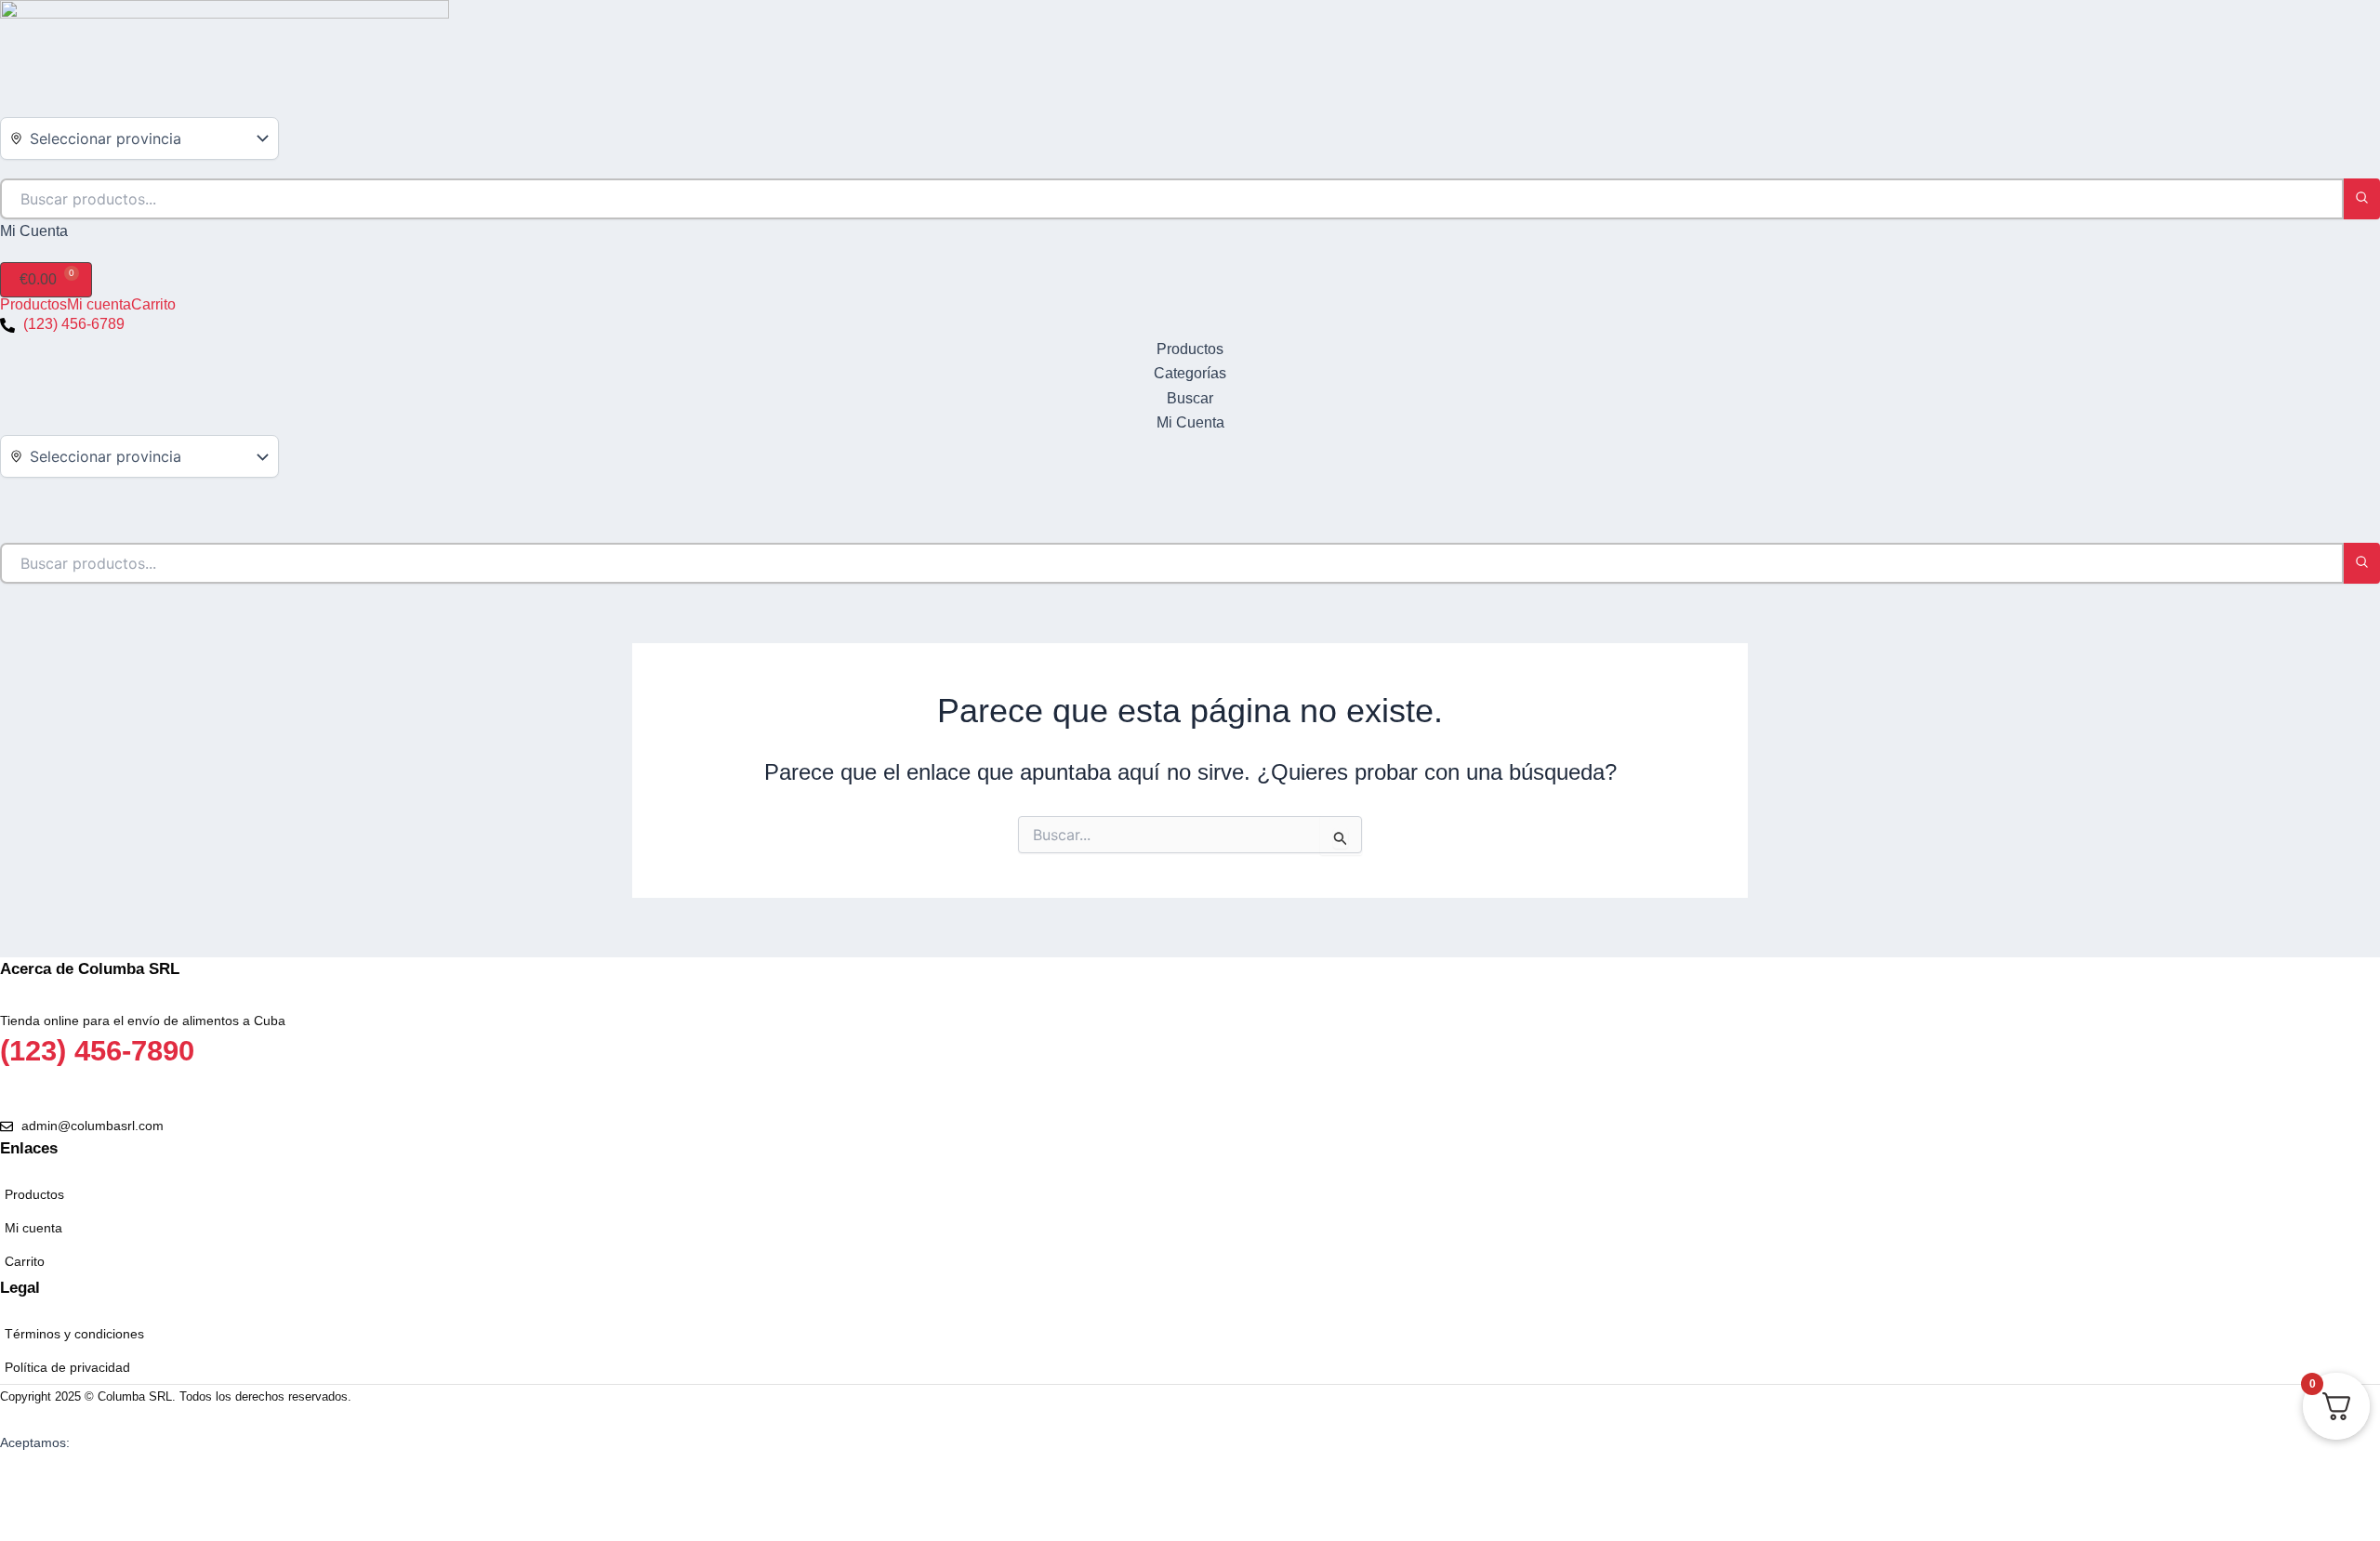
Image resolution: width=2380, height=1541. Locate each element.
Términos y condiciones (74, 1334)
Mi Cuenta (34, 231)
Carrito (153, 305)
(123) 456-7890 (97, 1051)
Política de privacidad (67, 1367)
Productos (33, 305)
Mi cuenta (99, 305)
